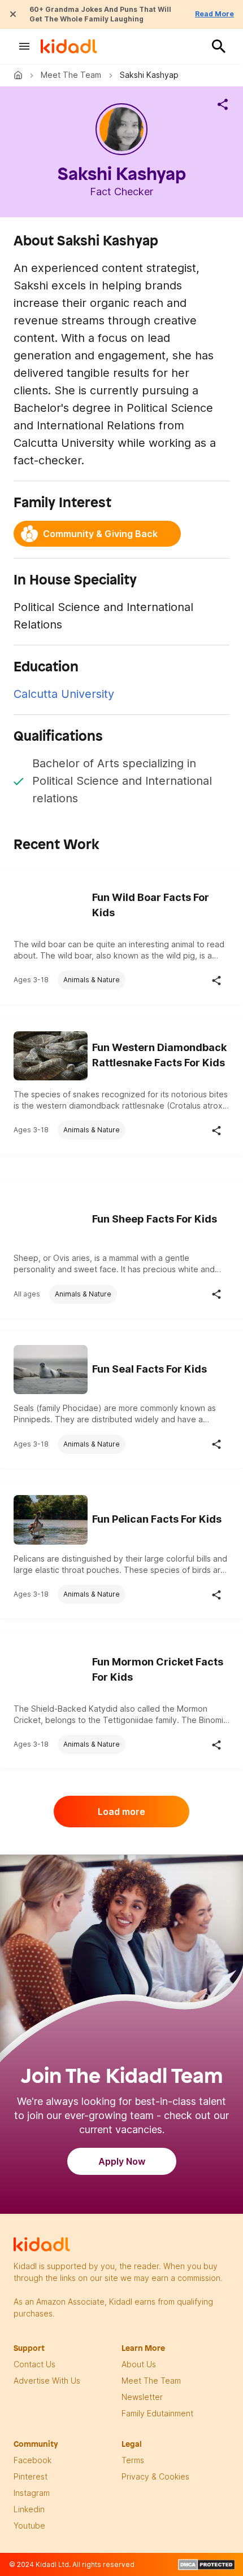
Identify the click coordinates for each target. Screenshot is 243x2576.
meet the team (151, 2381)
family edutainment (157, 2413)
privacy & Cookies (155, 2476)
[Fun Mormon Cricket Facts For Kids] (51, 1669)
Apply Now (122, 2161)
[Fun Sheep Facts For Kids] (51, 1218)
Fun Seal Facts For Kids (149, 1369)
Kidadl (20, 75)
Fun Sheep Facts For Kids (155, 1219)
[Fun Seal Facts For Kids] (51, 1368)
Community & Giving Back (100, 534)
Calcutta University (64, 694)
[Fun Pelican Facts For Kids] (51, 1518)
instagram (32, 2493)
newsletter (142, 2397)
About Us (139, 2364)
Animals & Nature (92, 980)
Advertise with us (47, 2381)
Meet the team (71, 75)
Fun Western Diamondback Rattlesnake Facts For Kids (159, 1055)
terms (133, 2460)
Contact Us (34, 2364)
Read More (214, 14)
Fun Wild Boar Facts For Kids (151, 905)
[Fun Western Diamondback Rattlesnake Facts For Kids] (51, 1054)
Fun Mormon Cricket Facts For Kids (158, 1669)
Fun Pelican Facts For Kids (157, 1519)
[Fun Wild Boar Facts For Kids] (51, 904)
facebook (32, 2460)
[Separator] (223, 104)
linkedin (29, 2509)
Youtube (29, 2526)
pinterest (31, 2476)
